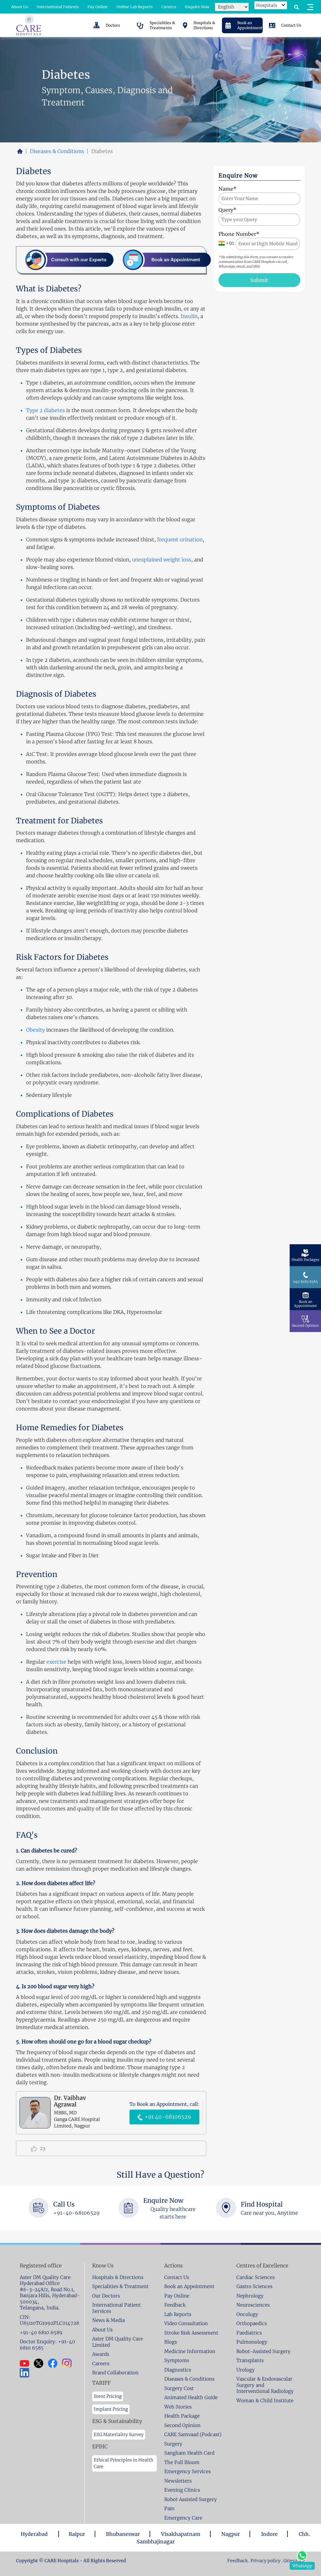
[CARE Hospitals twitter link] (41, 2363)
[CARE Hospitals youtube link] (27, 2363)
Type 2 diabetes (45, 410)
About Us (20, 7)
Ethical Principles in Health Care (124, 2463)
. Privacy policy (265, 2561)
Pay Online (98, 7)
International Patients (58, 7)
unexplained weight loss (162, 560)
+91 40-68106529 (167, 2117)
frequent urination (180, 539)
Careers (169, 7)
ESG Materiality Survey (119, 2435)
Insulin (189, 316)
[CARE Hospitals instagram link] (69, 2363)
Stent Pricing (108, 2396)
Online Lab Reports (135, 7)
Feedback (238, 2561)
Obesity (36, 1030)
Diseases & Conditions (57, 151)
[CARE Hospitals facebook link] (55, 2363)
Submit (259, 280)
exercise (57, 1662)
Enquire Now (197, 7)
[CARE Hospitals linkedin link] (27, 2373)
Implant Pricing (111, 2409)
